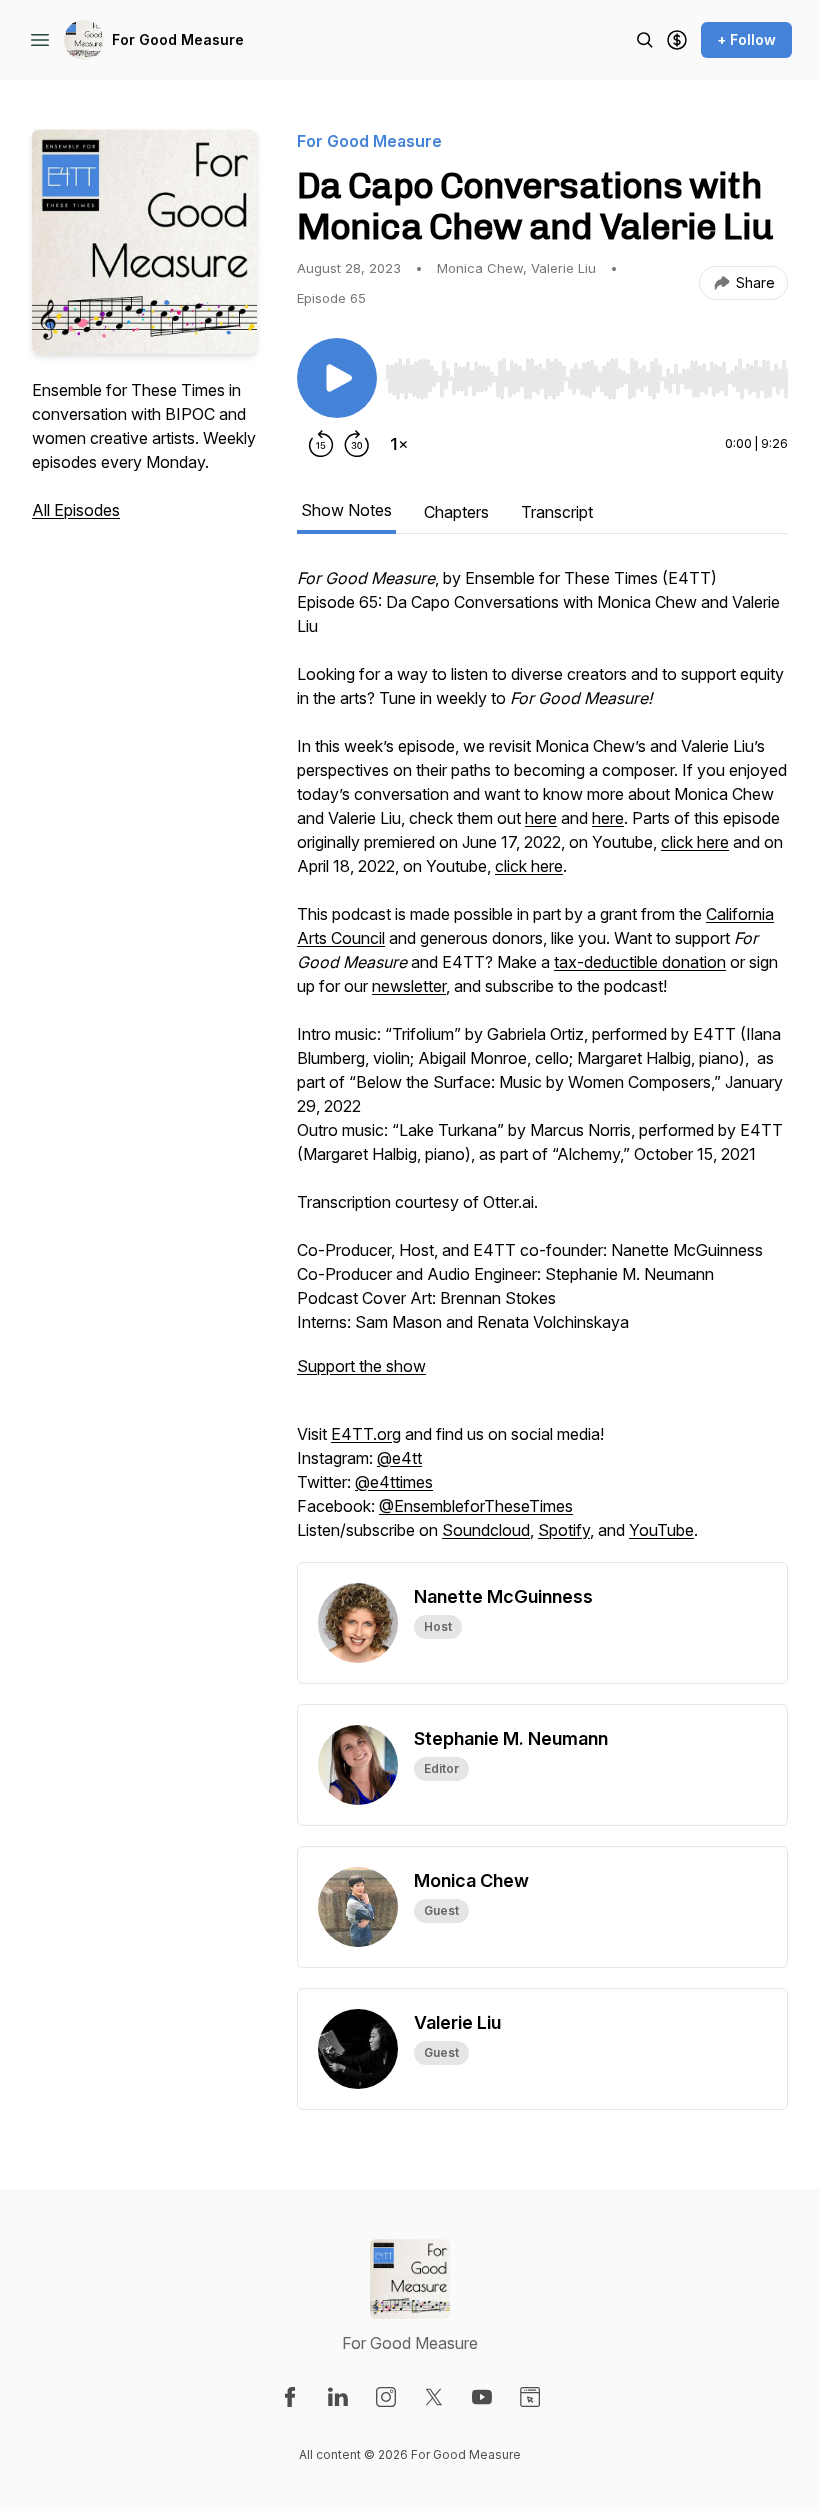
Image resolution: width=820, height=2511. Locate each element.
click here (695, 842)
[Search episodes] (645, 40)
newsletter (409, 986)
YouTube (661, 1530)
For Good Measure (178, 39)
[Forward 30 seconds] (357, 444)
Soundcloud (486, 1530)
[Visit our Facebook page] (290, 2397)
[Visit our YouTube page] (482, 2397)
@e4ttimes (394, 1482)
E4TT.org (366, 1434)
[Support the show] (677, 40)
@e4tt (399, 1458)
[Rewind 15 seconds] (321, 444)
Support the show (361, 1366)
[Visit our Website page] (530, 2397)
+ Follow (746, 39)
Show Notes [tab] (346, 510)
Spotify (564, 1530)
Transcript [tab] (557, 512)
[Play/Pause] (337, 378)
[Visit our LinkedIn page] (338, 2397)
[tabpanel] (542, 1064)
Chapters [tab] (456, 512)
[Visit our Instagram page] (386, 2397)
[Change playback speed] (399, 444)
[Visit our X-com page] (434, 2397)
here (541, 818)
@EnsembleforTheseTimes (476, 1506)
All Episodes (76, 510)
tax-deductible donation (640, 962)
